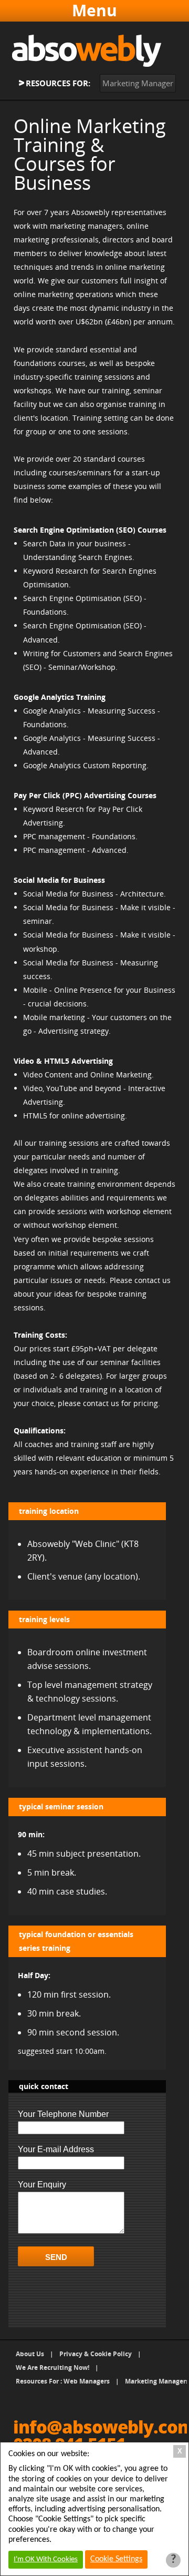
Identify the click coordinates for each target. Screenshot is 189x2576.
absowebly (87, 51)
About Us (30, 2354)
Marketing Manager (138, 83)
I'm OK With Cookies (46, 2559)
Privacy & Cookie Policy (96, 2354)
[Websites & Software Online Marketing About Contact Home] (95, 11)
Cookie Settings (116, 2559)
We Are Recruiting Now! (52, 2368)
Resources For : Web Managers (63, 2381)
